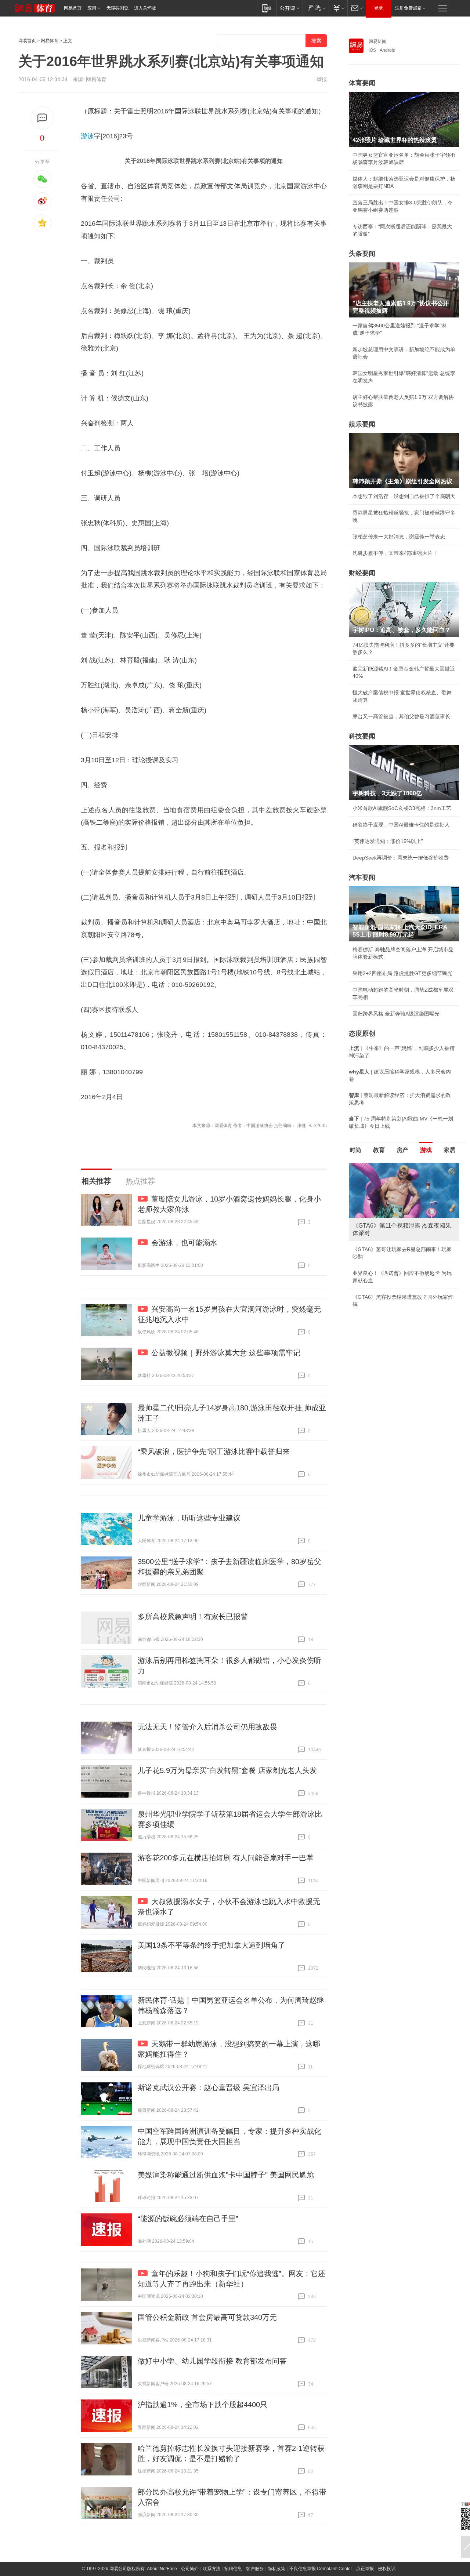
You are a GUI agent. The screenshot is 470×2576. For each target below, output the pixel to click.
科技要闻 (362, 736)
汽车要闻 (362, 878)
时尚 (355, 1150)
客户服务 (255, 2569)
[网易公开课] (290, 8)
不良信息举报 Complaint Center (321, 2569)
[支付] (338, 8)
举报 (322, 79)
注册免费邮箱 (408, 8)
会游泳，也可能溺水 (184, 1243)
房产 (402, 1150)
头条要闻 (362, 254)
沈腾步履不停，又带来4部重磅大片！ (395, 553)
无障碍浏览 (117, 8)
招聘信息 (233, 2569)
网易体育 (50, 41)
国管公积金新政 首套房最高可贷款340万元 (207, 2317)
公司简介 (190, 2569)
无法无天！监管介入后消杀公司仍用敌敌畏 (207, 1727)
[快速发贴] (42, 118)
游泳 (87, 136)
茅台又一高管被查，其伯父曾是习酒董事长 (401, 716)
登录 (379, 8)
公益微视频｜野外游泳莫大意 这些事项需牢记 (226, 1353)
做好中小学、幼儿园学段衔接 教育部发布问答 (212, 2361)
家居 (449, 1150)
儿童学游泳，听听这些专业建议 (189, 1518)
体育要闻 (362, 83)
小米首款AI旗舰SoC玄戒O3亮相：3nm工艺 (402, 808)
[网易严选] (316, 8)
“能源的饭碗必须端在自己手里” (188, 2219)
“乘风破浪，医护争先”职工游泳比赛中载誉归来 (214, 1452)
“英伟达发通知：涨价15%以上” (388, 841)
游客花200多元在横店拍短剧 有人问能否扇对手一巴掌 (226, 1858)
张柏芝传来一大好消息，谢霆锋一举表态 (399, 537)
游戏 (426, 1150)
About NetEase (162, 2569)
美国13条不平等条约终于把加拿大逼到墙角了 (211, 1945)
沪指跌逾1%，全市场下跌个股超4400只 (203, 2405)
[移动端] (267, 8)
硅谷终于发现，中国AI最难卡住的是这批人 (401, 825)
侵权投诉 (387, 2569)
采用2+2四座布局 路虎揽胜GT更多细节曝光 (402, 973)
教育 (379, 1150)
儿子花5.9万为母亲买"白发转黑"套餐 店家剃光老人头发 (227, 1770)
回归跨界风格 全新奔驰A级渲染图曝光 (396, 1014)
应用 (92, 8)
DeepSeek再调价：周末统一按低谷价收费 (401, 858)
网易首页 (73, 8)
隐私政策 (276, 2569)
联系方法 (211, 2569)
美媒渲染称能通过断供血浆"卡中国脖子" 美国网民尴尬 (226, 2175)
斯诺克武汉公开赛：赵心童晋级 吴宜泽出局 (209, 2088)
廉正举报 (365, 2569)
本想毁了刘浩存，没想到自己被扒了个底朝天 (404, 496)
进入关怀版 (145, 8)
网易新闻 (377, 41)
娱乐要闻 (362, 424)
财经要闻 (362, 573)
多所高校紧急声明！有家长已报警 (193, 1617)
